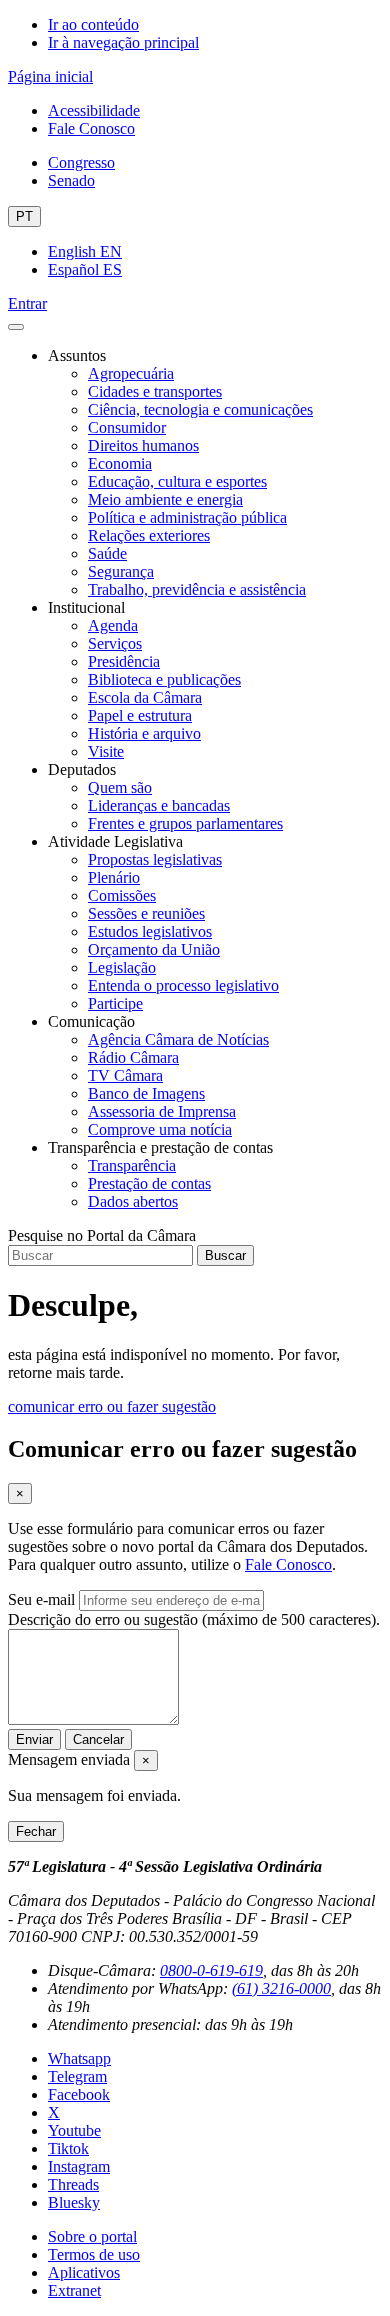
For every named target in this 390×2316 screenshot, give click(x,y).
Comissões (122, 895)
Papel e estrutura (140, 715)
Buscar (225, 1255)
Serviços (115, 643)
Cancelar (98, 1739)
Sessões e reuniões (146, 913)
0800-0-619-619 (211, 1970)
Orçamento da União (154, 949)
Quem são (120, 787)
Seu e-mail (41, 1599)
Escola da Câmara (145, 697)
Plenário (114, 877)
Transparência (132, 1165)
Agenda (113, 625)
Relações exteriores (149, 535)
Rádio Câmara (133, 1057)
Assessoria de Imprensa (162, 1111)
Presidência (124, 661)
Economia (120, 463)
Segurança (121, 571)
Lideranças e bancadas (159, 805)
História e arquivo (144, 733)
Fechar (36, 1831)
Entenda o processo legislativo (183, 985)
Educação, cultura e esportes (177, 481)
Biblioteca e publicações (164, 679)
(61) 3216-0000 (281, 1988)
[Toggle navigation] (16, 327)
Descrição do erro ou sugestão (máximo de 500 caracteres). (194, 1619)
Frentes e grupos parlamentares (185, 823)
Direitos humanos (143, 445)
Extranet (74, 2290)
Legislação (122, 967)
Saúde (107, 553)
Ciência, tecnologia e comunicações (200, 409)
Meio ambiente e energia (165, 499)
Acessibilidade (94, 110)
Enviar (34, 1739)
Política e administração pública (187, 517)
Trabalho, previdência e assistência (197, 589)
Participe (115, 1003)
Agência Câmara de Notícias (178, 1039)
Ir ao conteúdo (93, 24)
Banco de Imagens (146, 1093)
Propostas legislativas (155, 859)
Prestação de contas (149, 1183)
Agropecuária (131, 373)
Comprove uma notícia (160, 1129)
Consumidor (127, 427)
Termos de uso (94, 2254)
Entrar (27, 303)
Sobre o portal (92, 2236)
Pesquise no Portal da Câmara (102, 1235)
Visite (106, 751)
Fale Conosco (91, 128)
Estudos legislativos (150, 931)
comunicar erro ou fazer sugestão (112, 1406)
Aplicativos (84, 2272)
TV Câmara (125, 1075)
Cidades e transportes (155, 391)
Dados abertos (133, 1201)
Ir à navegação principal (123, 42)
